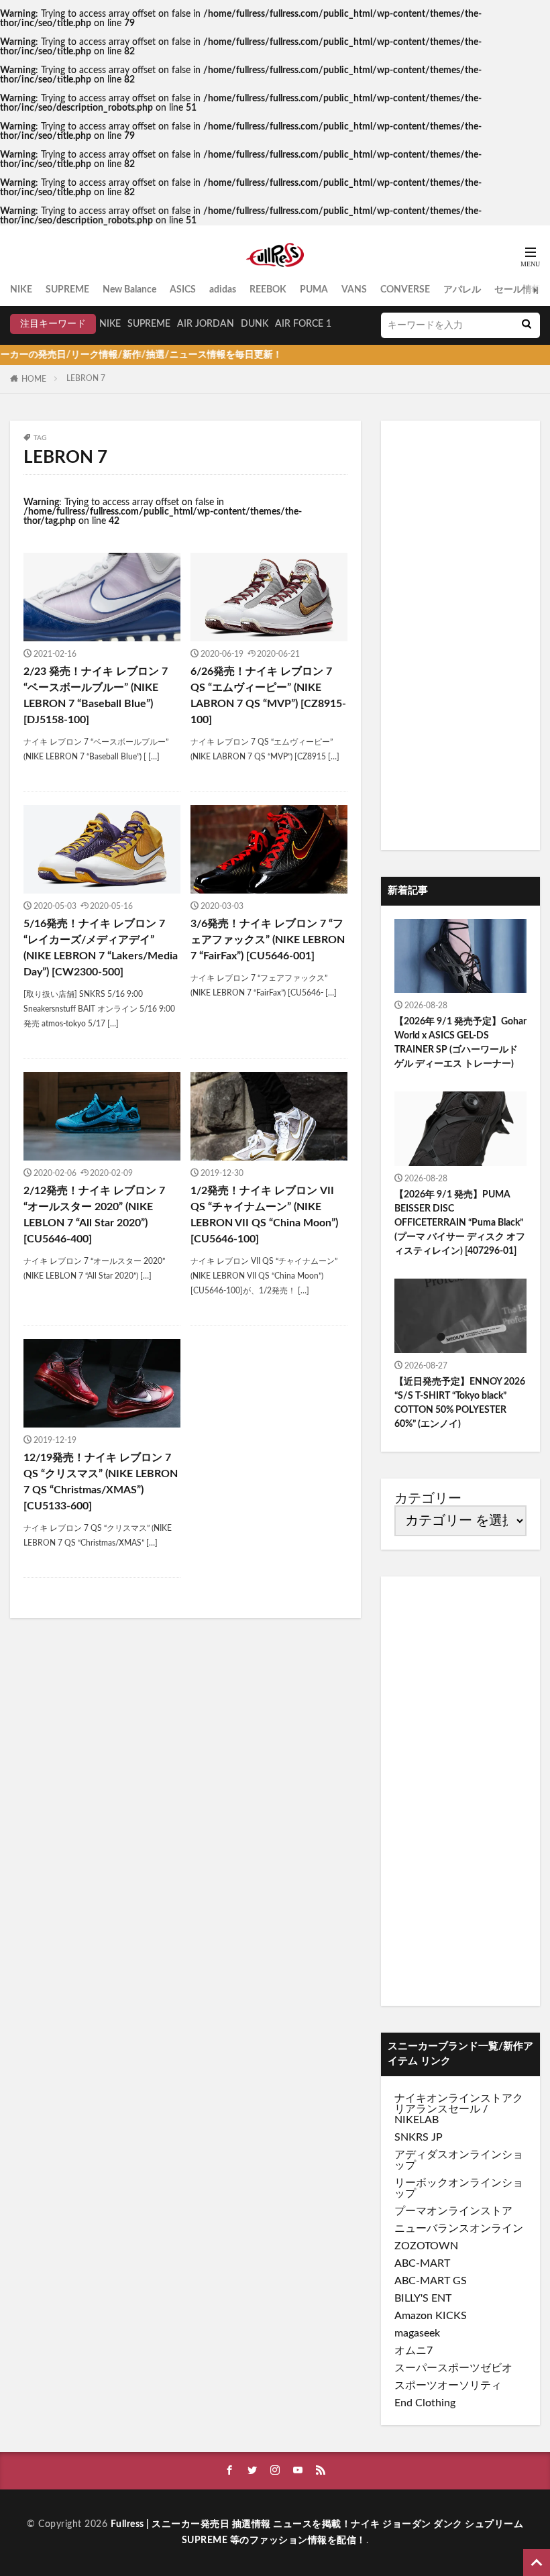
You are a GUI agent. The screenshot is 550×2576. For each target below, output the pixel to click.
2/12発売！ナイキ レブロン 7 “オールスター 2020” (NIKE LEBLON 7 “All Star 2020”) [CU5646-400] (94, 1215)
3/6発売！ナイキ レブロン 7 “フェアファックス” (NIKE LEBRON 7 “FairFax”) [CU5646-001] (268, 940)
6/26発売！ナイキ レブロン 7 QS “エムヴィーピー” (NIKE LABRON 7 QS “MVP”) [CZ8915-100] (268, 696)
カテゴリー (428, 1499)
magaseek (417, 2333)
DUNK (255, 324)
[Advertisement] (460, 635)
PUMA (314, 290)
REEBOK (268, 290)
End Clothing (425, 2403)
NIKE (21, 290)
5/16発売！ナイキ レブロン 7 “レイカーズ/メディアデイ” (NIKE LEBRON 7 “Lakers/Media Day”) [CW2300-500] (101, 948)
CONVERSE (405, 290)
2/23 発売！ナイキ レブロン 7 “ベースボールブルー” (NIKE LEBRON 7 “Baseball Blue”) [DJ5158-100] (96, 696)
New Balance (129, 290)
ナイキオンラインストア (453, 2098)
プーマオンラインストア (453, 2211)
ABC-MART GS (431, 2281)
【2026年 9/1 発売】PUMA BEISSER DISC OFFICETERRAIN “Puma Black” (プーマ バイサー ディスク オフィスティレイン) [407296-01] (460, 1223)
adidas (223, 290)
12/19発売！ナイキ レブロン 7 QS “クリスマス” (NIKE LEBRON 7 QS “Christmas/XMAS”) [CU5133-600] (101, 1482)
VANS (354, 290)
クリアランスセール (459, 2104)
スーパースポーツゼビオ (453, 2368)
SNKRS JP (419, 2137)
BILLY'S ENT (423, 2298)
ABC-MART (422, 2263)
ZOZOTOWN (426, 2246)
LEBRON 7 (86, 378)
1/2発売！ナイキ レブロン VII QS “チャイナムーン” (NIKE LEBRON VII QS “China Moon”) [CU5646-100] (264, 1215)
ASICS (183, 290)
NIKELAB (417, 2120)
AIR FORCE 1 (303, 324)
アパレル (462, 290)
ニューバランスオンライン (459, 2229)
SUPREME (67, 290)
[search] (527, 325)
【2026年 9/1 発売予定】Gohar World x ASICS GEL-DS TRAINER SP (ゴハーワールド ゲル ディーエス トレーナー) (460, 1043)
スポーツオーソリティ (448, 2385)
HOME (34, 379)
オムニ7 (414, 2351)
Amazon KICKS (431, 2316)
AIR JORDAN (206, 324)
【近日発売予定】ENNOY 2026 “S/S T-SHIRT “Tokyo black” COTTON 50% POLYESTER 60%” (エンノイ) (460, 1403)
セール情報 (518, 290)
